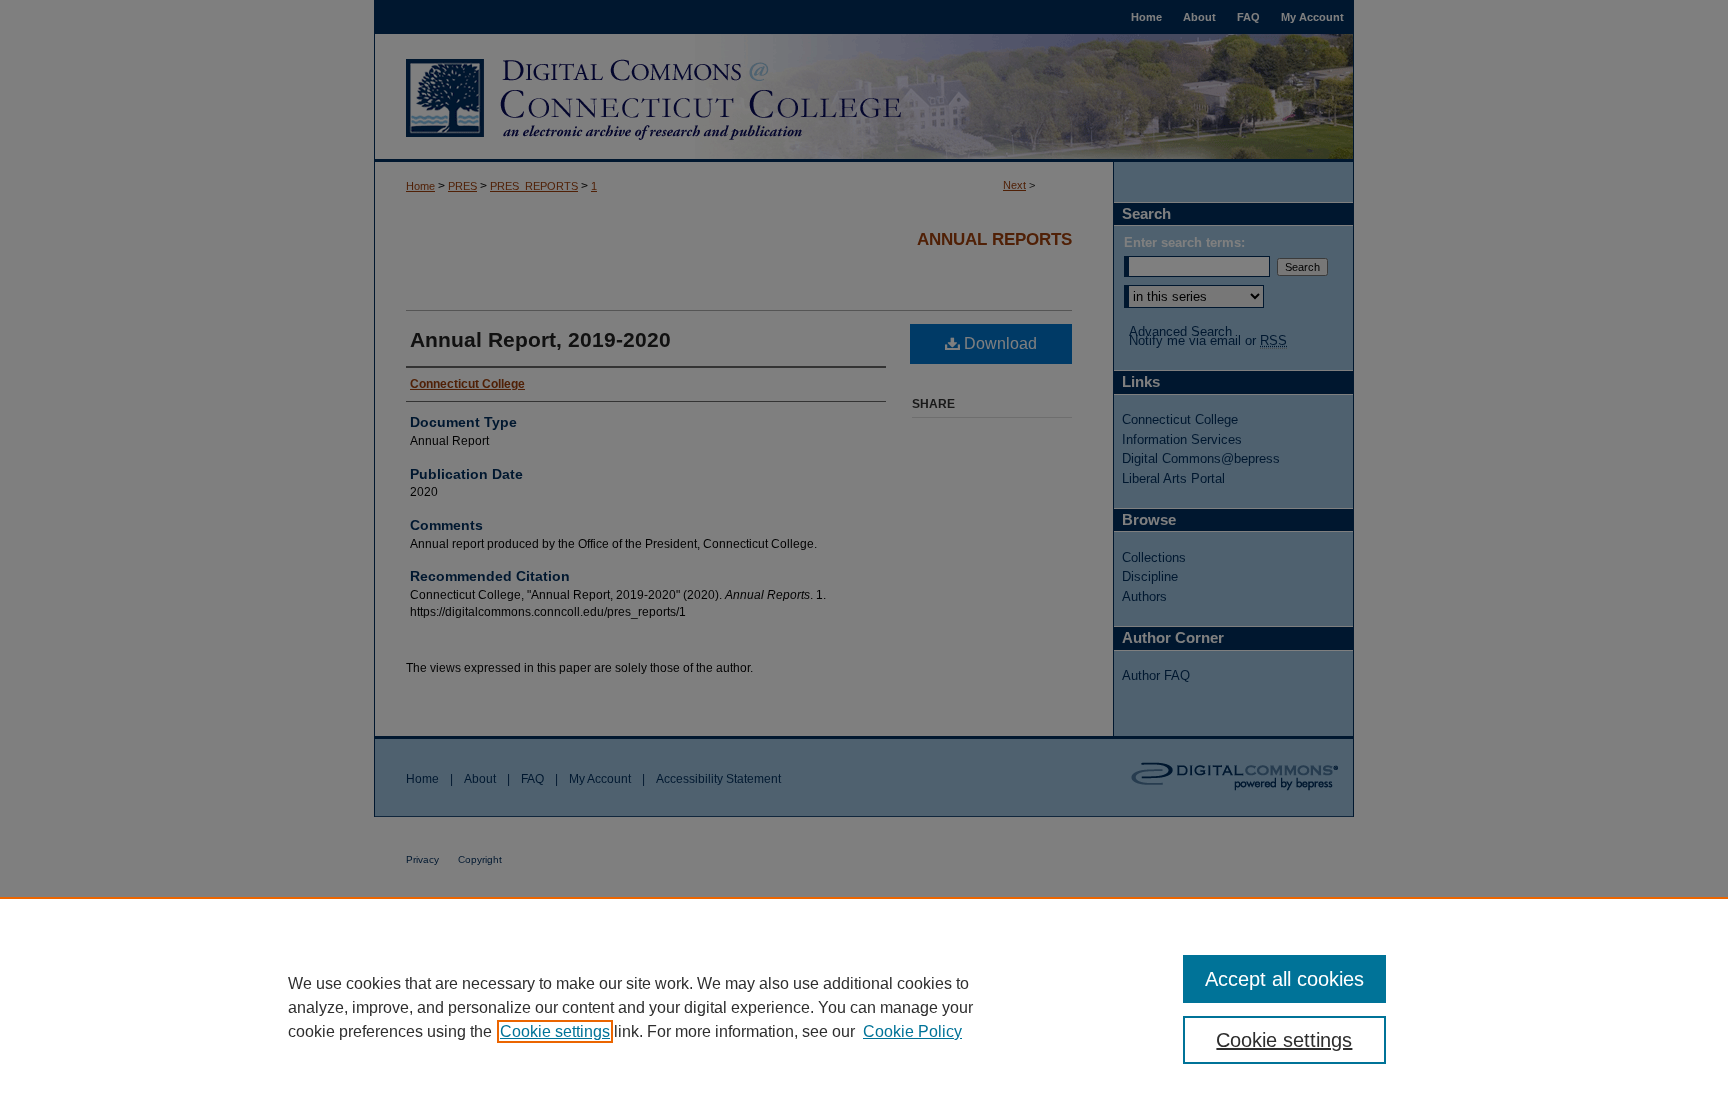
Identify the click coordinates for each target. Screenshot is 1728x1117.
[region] (864, 1007)
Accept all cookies (1284, 979)
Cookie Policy (912, 1031)
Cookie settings (555, 1031)
